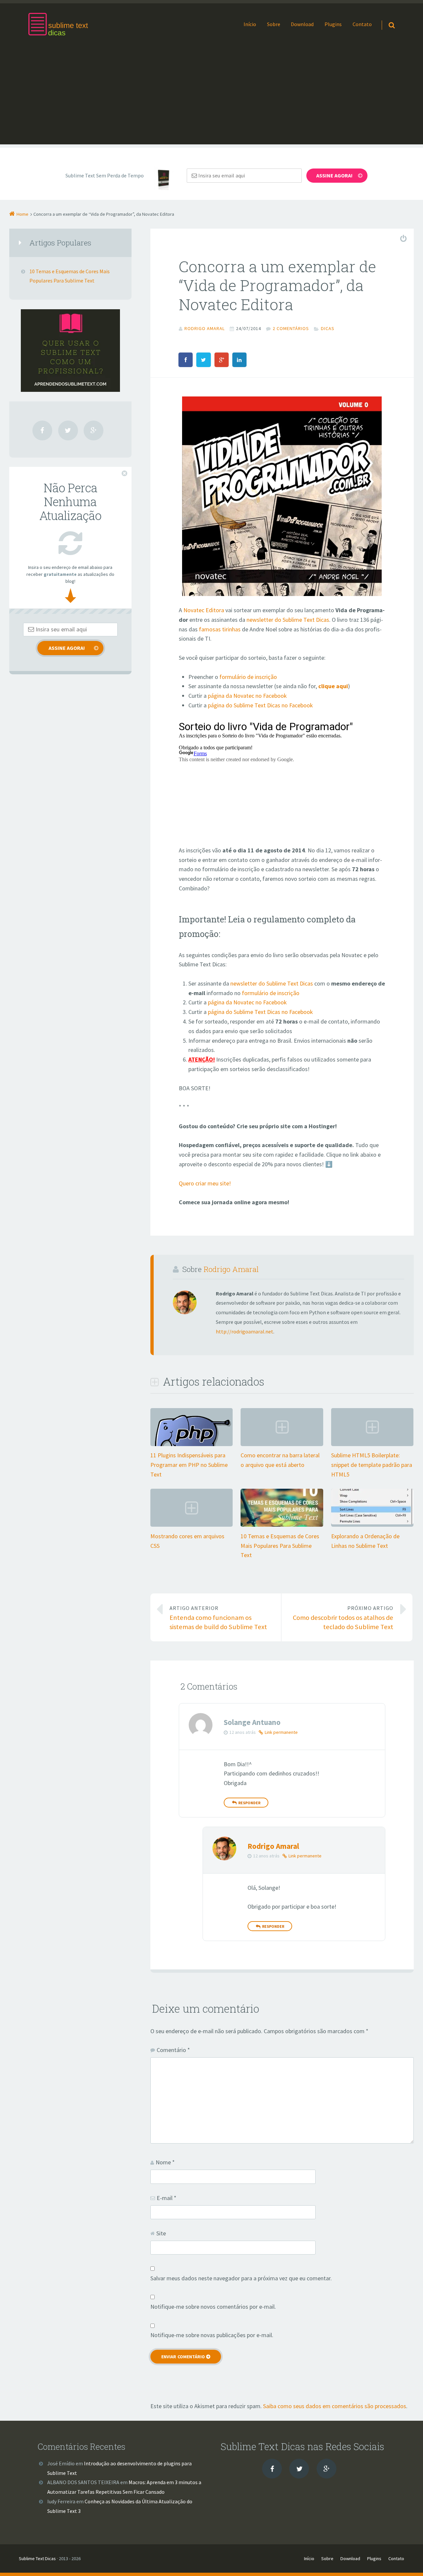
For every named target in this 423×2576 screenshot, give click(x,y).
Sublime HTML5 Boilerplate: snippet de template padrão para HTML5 (372, 1465)
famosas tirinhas (220, 629)
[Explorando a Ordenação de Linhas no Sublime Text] (372, 1522)
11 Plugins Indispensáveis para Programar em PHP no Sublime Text (189, 1465)
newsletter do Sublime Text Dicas (288, 620)
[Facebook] (42, 430)
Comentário (173, 2050)
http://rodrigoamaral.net (245, 1331)
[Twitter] (68, 430)
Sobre (274, 24)
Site (161, 2233)
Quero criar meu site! (205, 1183)
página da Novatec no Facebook (247, 696)
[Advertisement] (211, 98)
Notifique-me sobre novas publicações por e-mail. (212, 2335)
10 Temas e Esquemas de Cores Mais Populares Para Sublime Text (280, 1546)
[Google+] (94, 430)
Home (22, 214)
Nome (165, 2162)
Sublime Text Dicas (37, 2558)
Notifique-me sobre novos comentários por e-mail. (213, 2307)
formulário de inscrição (248, 677)
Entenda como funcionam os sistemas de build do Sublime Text (218, 1618)
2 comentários (291, 328)
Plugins (333, 24)
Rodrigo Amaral (231, 1269)
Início (250, 24)
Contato (362, 24)
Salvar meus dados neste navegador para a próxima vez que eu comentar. (241, 2278)
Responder (249, 1803)
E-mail (167, 2198)
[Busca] (385, 19)
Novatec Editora (204, 610)
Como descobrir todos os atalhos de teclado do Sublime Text (343, 1618)
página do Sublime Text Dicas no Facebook (260, 705)
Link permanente (281, 1732)
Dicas (328, 328)
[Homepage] (58, 24)
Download (302, 24)
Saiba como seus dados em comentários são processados (335, 2406)
